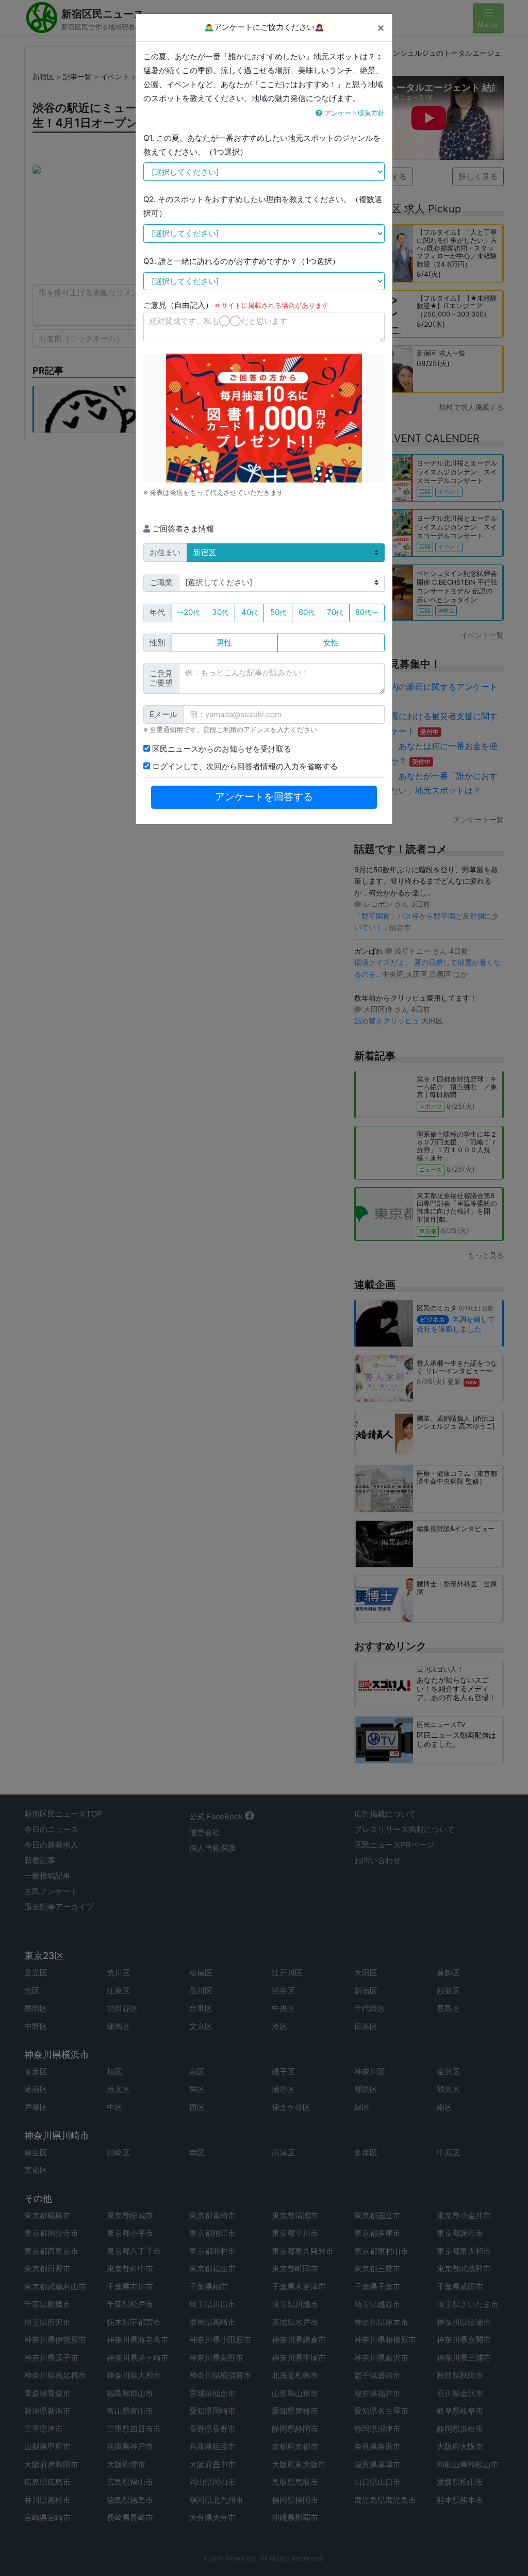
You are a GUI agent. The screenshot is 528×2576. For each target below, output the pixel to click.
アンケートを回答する (264, 797)
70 (335, 612)
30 (220, 612)
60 (307, 612)
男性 (224, 643)
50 (278, 612)
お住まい (165, 552)
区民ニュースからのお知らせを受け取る (221, 749)
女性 (331, 643)
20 (188, 612)
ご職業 (161, 582)
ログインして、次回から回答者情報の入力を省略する (244, 766)
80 (367, 612)
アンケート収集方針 (353, 113)
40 (250, 612)
